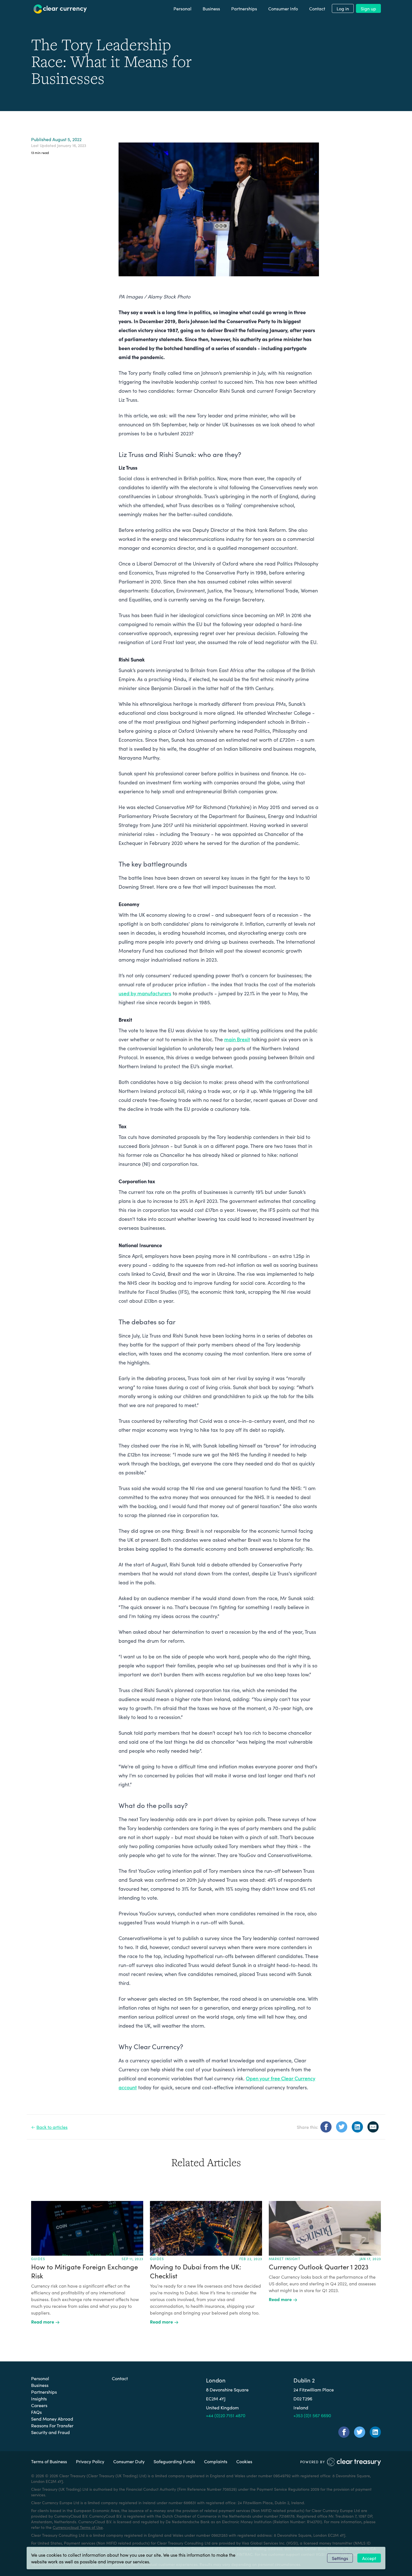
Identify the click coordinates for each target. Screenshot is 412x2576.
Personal (40, 2378)
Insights (39, 2398)
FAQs (36, 2412)
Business (40, 2385)
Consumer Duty (129, 2461)
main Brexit (237, 1039)
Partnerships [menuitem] (244, 8)
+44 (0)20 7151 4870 (226, 2415)
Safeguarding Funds (174, 2461)
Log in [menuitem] (343, 8)
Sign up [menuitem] (368, 8)
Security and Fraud (50, 2432)
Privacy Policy (90, 2461)
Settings (340, 2558)
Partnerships (44, 2392)
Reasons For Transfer (52, 2425)
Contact (120, 2378)
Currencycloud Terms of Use (78, 2527)
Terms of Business (49, 2461)
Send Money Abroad (52, 2419)
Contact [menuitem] (317, 8)
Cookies (244, 2461)
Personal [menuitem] (182, 8)
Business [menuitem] (211, 8)
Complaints (216, 2461)
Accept (369, 2558)
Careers (39, 2405)
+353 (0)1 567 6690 (312, 2415)
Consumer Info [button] (283, 8)
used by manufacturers (145, 993)
